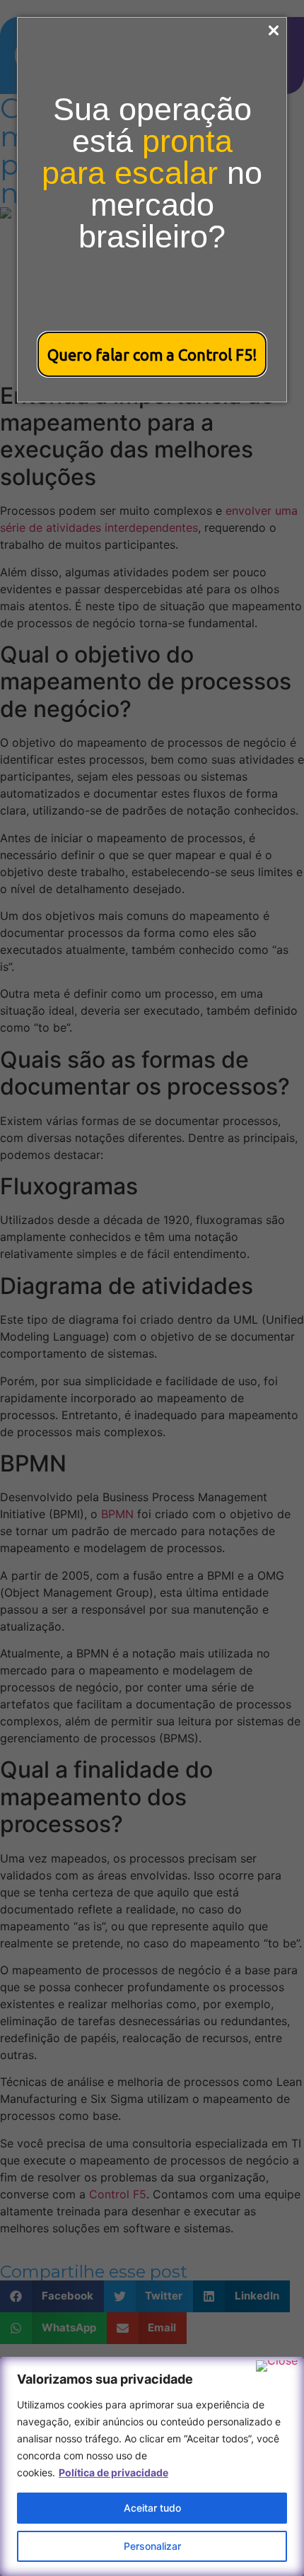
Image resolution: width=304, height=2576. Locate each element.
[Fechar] (277, 2366)
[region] (152, 2466)
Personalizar (152, 2546)
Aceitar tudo (152, 2508)
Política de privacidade (113, 2472)
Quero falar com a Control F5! (152, 355)
